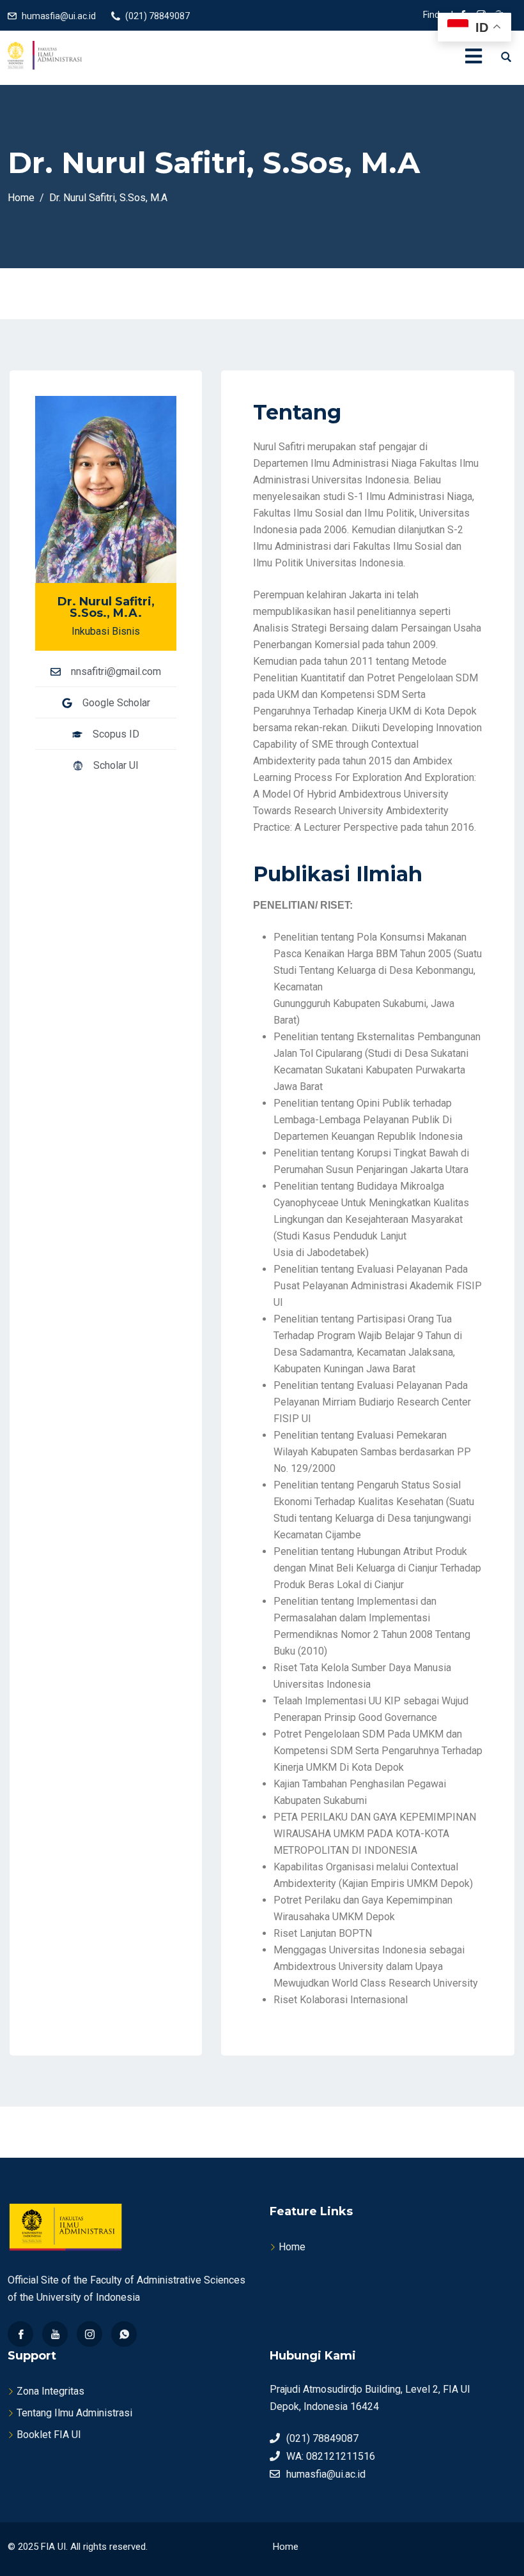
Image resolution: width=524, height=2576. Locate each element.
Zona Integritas (50, 2391)
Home (292, 2247)
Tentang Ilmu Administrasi (74, 2413)
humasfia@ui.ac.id (59, 16)
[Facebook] (20, 2334)
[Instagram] (89, 2334)
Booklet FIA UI (49, 2435)
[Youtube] (55, 2334)
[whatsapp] (124, 2334)
